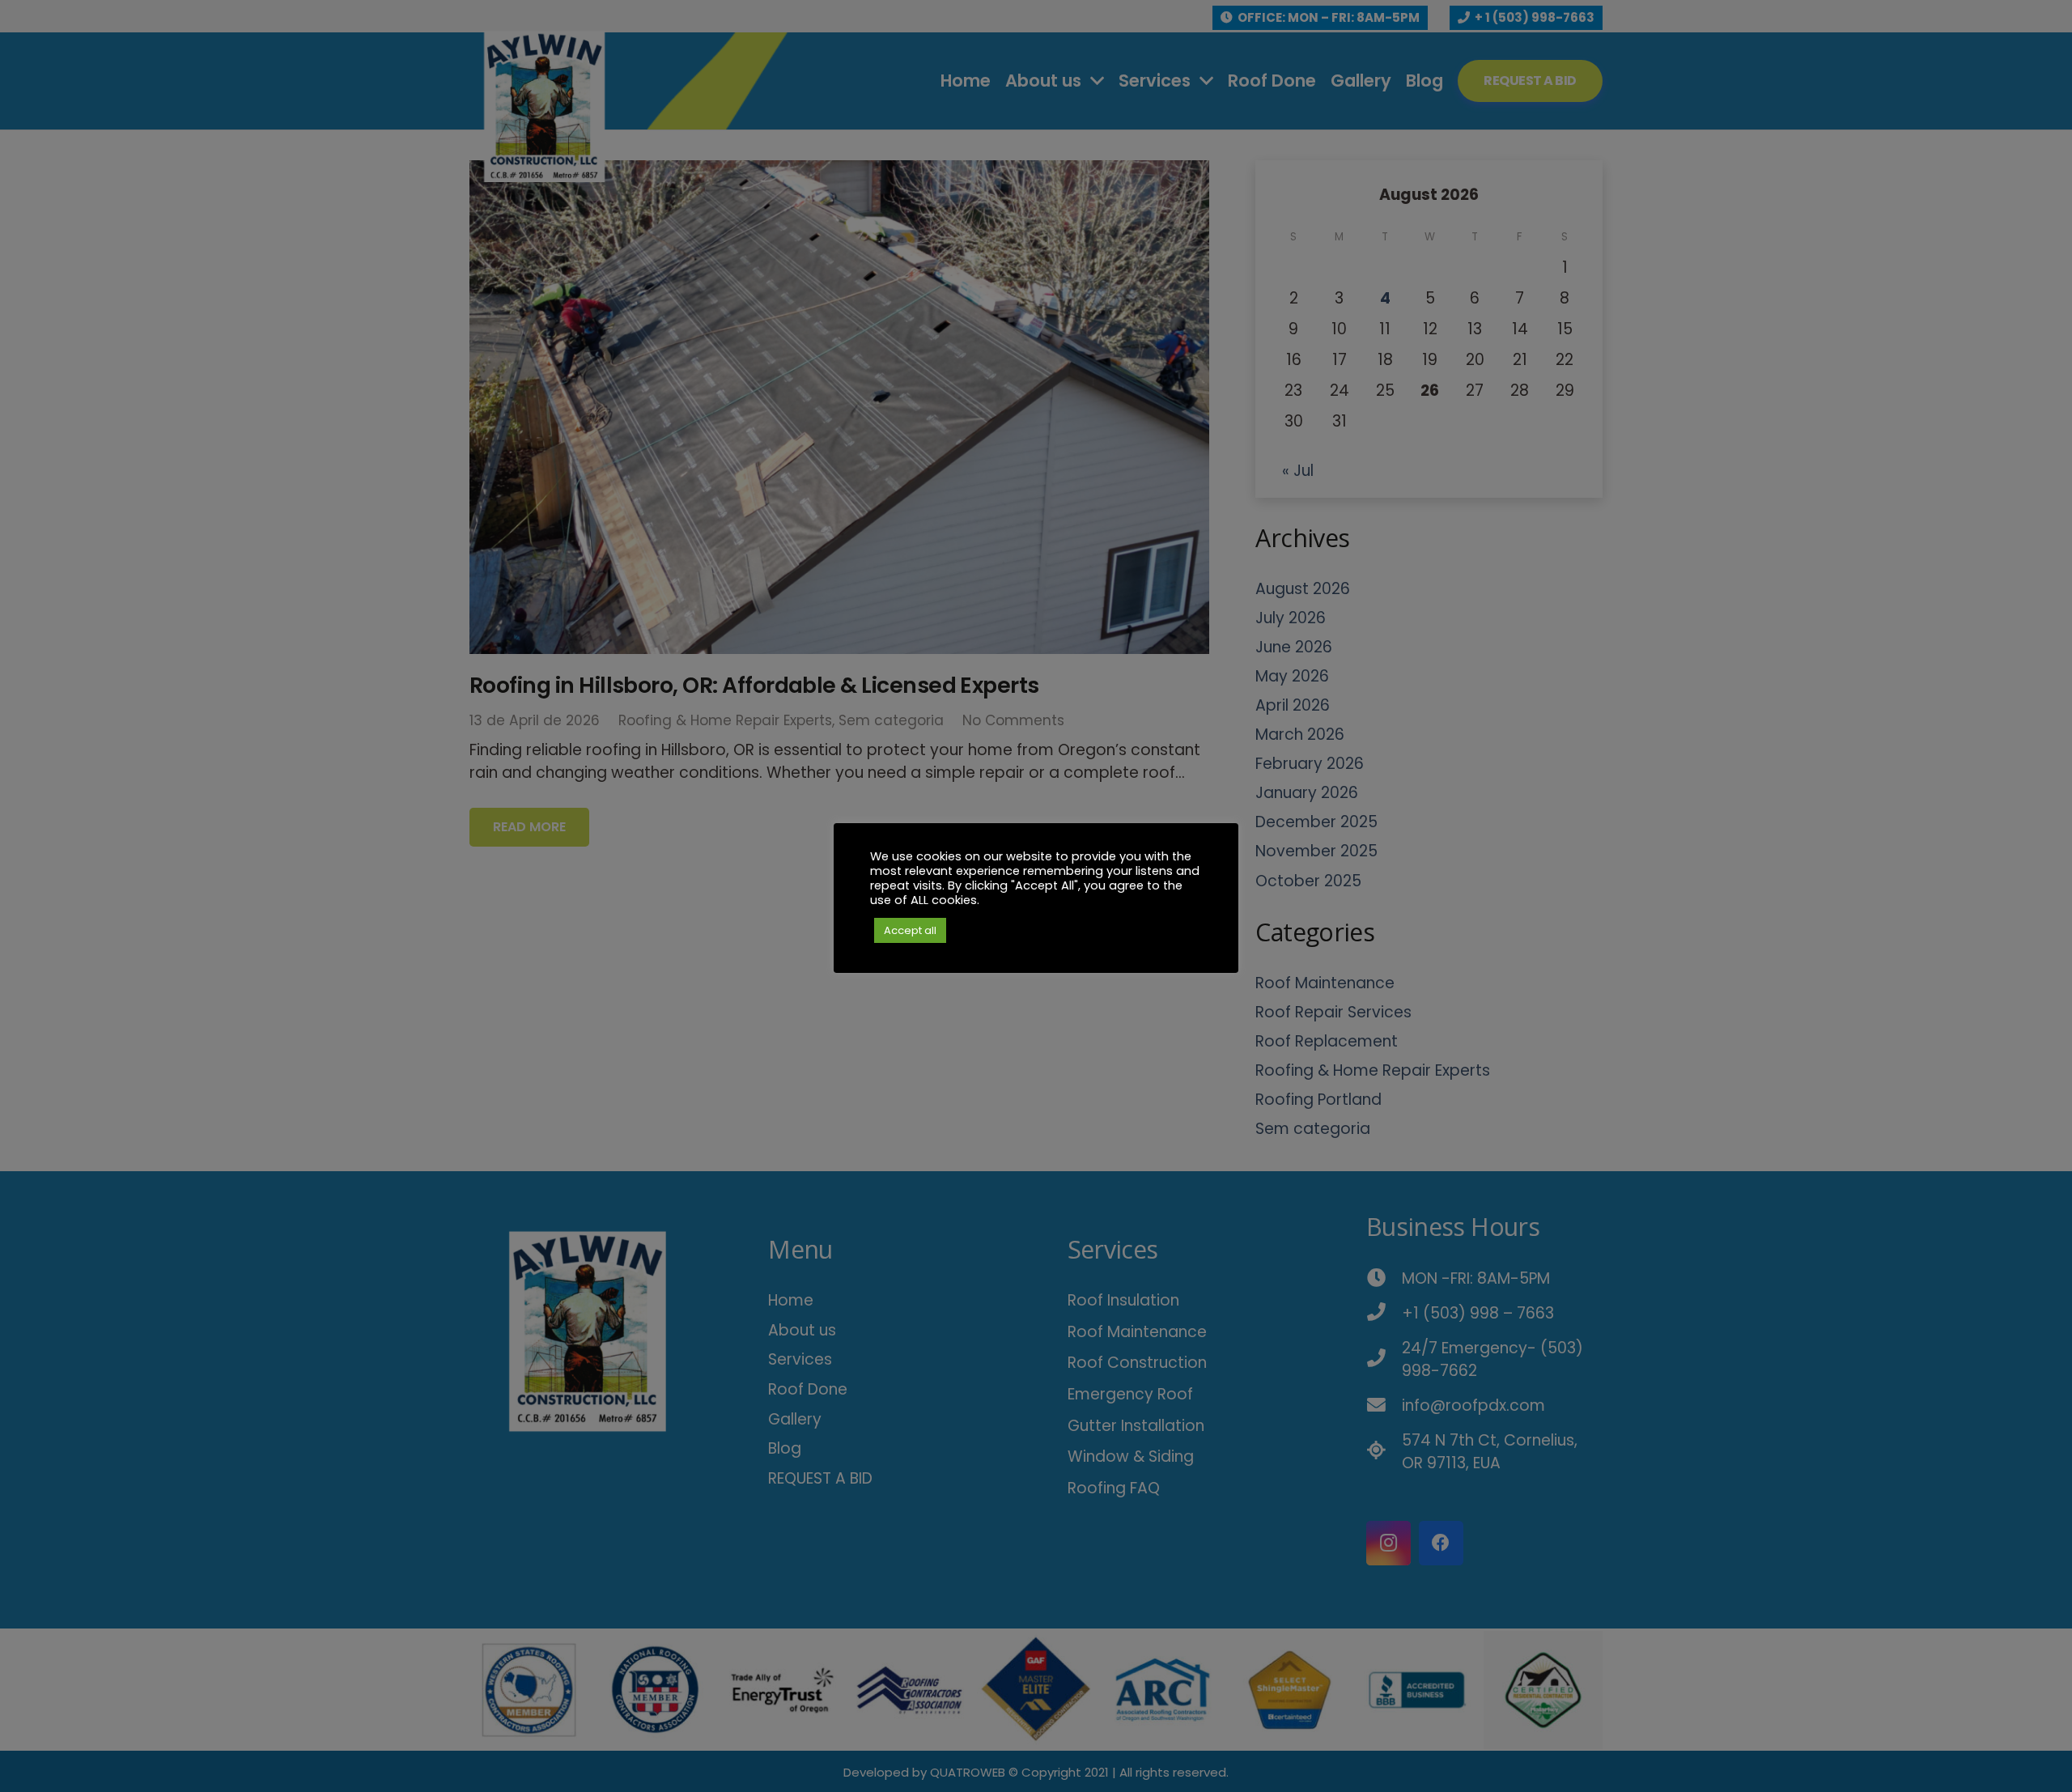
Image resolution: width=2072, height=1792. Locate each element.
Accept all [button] (910, 930)
